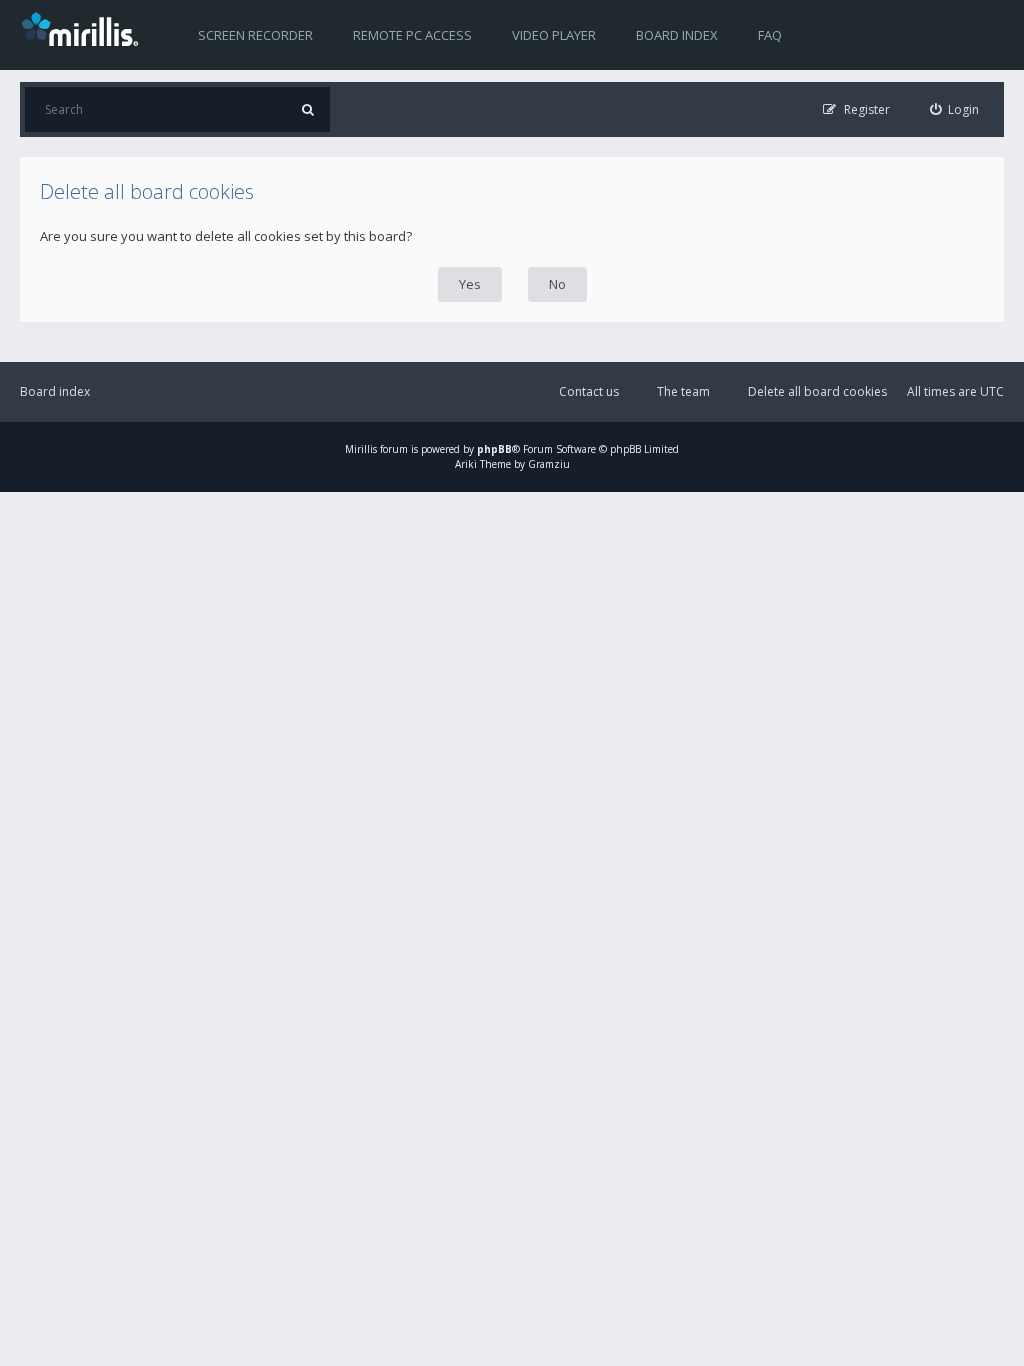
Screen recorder (255, 35)
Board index (677, 35)
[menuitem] (955, 109)
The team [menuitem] (683, 391)
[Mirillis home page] (84, 28)
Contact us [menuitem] (589, 391)
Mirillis (361, 449)
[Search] (307, 109)
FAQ (770, 35)
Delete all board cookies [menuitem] (817, 391)
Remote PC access (412, 35)
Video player (554, 35)
